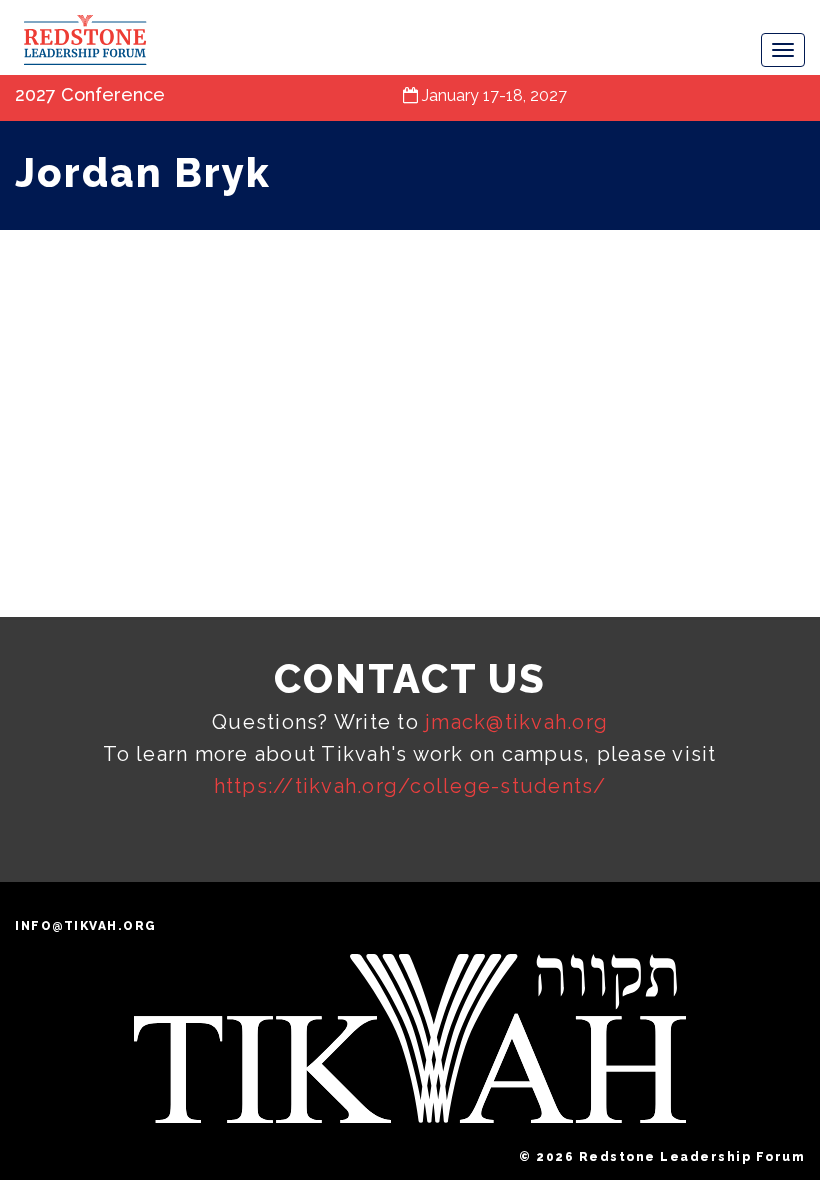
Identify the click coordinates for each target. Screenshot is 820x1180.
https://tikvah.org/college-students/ (410, 786)
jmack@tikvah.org (516, 722)
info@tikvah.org (86, 926)
